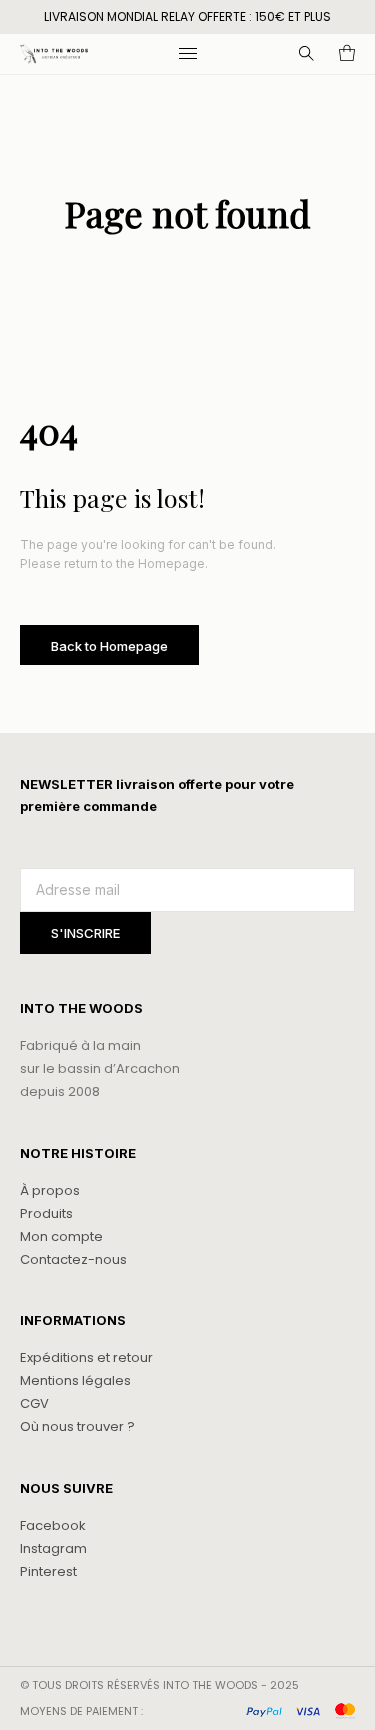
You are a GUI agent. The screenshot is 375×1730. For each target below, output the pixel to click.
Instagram (53, 1548)
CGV (34, 1403)
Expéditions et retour (86, 1357)
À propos (50, 1190)
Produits (46, 1213)
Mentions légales (75, 1380)
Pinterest (48, 1571)
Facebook (53, 1525)
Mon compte (61, 1236)
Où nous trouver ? (77, 1426)
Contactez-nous (73, 1259)
